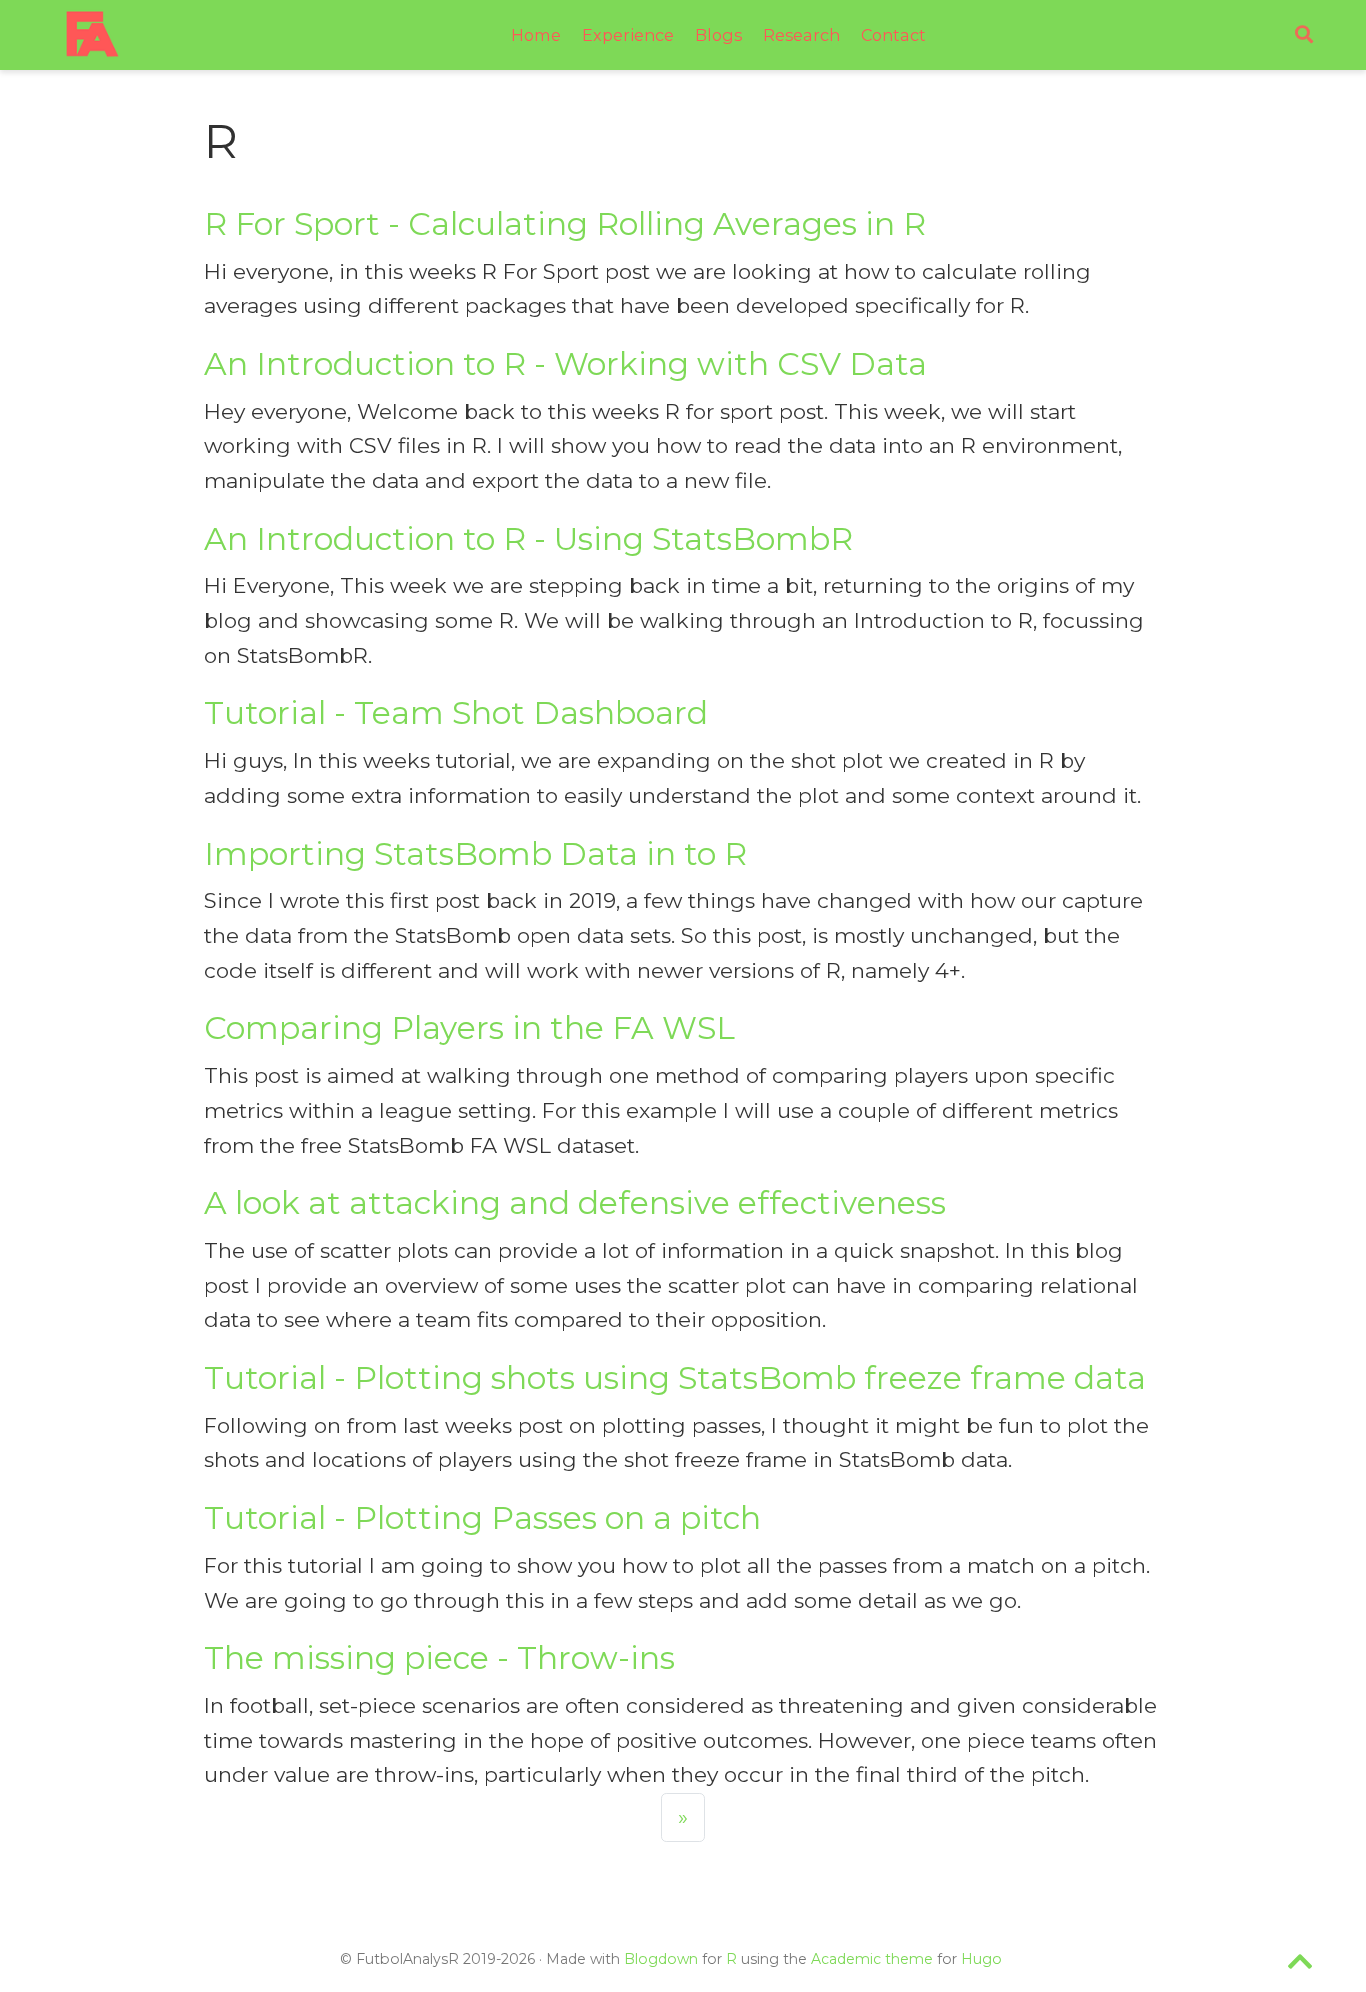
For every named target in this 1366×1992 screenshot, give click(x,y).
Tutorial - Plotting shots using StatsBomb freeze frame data (675, 1378)
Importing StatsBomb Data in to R (475, 854)
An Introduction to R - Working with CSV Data (565, 364)
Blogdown (661, 1959)
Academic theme (872, 1959)
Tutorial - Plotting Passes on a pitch (482, 1518)
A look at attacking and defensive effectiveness (575, 1203)
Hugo (981, 1959)
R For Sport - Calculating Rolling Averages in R (565, 224)
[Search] (1304, 35)
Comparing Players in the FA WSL (469, 1028)
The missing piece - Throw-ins (439, 1658)
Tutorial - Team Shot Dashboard (456, 713)
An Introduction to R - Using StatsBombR (528, 539)
